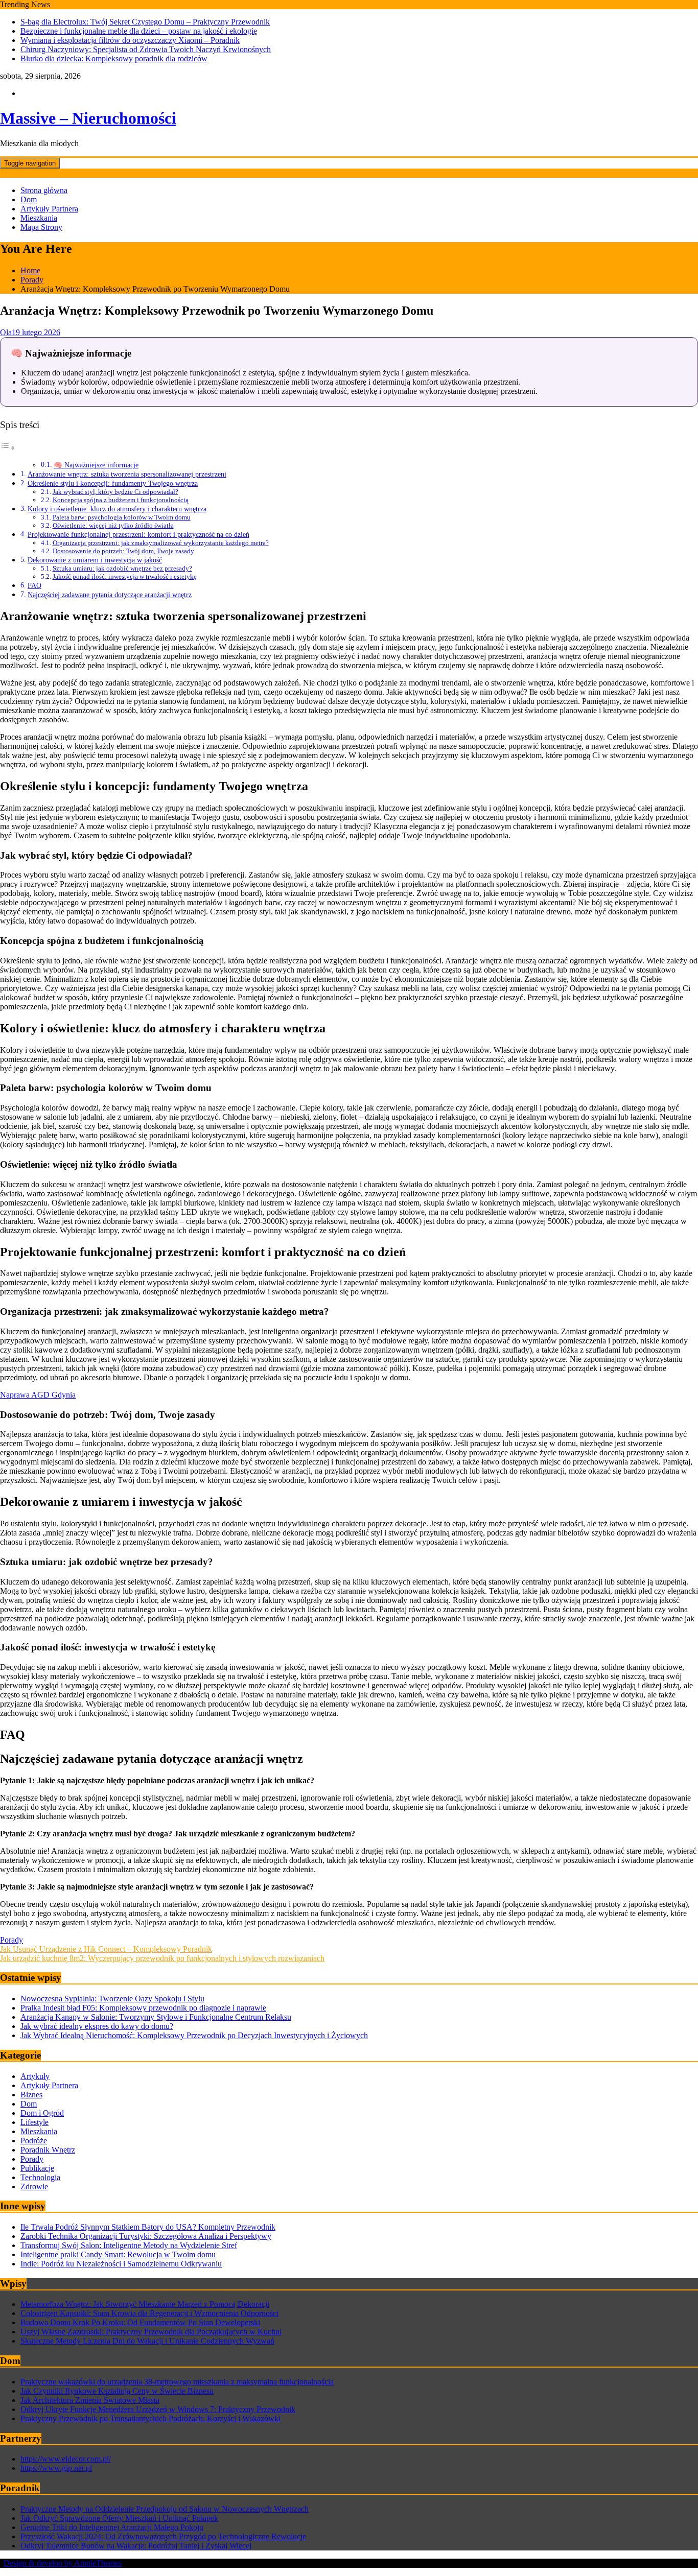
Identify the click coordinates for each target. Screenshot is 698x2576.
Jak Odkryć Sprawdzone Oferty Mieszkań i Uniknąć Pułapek (119, 2518)
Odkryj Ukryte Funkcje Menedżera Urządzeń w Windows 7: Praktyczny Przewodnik (158, 2409)
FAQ (34, 585)
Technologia (40, 2177)
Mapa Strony (41, 227)
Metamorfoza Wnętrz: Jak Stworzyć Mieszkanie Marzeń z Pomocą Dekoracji (145, 2304)
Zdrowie (34, 2187)
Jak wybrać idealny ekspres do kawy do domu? (97, 2026)
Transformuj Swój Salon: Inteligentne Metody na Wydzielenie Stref (129, 2245)
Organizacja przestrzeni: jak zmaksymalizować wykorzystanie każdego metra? (161, 543)
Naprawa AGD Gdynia (38, 1395)
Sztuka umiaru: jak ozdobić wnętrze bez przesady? (122, 568)
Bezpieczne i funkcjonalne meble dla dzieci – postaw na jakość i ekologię (139, 31)
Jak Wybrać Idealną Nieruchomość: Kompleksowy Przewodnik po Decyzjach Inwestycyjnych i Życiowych (194, 2035)
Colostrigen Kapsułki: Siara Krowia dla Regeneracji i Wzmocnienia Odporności (149, 2313)
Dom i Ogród (42, 2113)
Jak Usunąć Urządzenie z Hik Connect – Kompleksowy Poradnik (106, 1949)
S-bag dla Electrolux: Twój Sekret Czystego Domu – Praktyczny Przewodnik (145, 22)
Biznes (31, 2095)
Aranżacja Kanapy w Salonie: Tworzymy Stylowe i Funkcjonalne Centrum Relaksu (156, 2017)
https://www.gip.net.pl (56, 2468)
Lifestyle (34, 2122)
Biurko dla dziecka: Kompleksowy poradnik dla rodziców (114, 58)
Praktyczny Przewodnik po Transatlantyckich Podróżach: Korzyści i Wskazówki (150, 2418)
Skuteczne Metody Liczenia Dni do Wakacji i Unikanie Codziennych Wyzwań (147, 2341)
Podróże (34, 2141)
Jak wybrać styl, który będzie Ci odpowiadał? (115, 492)
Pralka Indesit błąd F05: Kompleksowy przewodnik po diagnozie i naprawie (143, 2008)
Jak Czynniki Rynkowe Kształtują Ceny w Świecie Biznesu (117, 2391)
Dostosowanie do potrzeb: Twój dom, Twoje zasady (123, 551)
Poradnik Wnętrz (48, 2150)
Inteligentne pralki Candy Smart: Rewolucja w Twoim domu (118, 2254)
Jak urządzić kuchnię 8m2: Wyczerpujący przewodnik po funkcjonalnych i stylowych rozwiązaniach (162, 1958)
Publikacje (37, 2168)
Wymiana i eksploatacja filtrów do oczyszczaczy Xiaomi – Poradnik (130, 40)
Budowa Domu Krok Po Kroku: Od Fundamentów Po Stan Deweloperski (140, 2322)
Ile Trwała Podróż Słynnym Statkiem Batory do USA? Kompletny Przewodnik (148, 2227)
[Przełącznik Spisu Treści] (8, 448)
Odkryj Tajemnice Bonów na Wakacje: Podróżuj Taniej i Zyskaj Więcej (136, 2546)
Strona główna (44, 190)
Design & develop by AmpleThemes (63, 2563)
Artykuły (35, 2076)
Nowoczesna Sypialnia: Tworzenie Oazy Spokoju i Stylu (112, 1999)
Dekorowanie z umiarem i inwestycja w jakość (95, 560)
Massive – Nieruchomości (88, 118)
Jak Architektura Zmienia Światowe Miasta (90, 2400)
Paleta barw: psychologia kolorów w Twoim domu (122, 517)
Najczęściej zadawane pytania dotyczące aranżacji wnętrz (110, 595)
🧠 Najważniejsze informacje (96, 465)
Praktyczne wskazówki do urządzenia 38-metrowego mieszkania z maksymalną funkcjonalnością (177, 2382)
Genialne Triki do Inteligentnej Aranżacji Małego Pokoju (112, 2527)
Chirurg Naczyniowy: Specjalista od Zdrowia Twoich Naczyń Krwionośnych (146, 49)
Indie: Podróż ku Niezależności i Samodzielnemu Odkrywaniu (121, 2264)
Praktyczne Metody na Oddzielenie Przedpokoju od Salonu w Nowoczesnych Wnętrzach (165, 2509)
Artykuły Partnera (49, 209)
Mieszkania (39, 218)
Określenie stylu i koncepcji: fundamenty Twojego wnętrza (113, 483)
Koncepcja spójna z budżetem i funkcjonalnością (121, 500)
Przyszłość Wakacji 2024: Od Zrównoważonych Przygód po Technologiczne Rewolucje (163, 2536)
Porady (11, 1940)
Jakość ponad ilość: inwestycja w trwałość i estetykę (125, 576)
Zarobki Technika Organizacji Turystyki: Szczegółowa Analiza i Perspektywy (146, 2236)
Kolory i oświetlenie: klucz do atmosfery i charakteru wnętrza (117, 509)
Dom (29, 199)
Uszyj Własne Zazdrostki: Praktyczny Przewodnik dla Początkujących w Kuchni (151, 2332)
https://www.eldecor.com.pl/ (66, 2459)
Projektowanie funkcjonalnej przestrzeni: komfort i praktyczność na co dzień (138, 534)
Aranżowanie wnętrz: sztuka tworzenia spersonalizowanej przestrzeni (127, 474)
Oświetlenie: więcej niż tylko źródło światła (113, 525)
